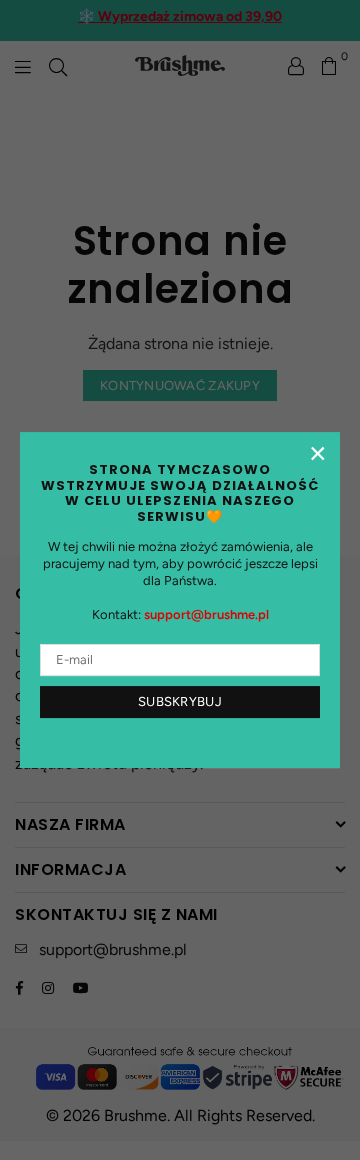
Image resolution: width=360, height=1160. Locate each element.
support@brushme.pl (206, 614)
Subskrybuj (180, 701)
